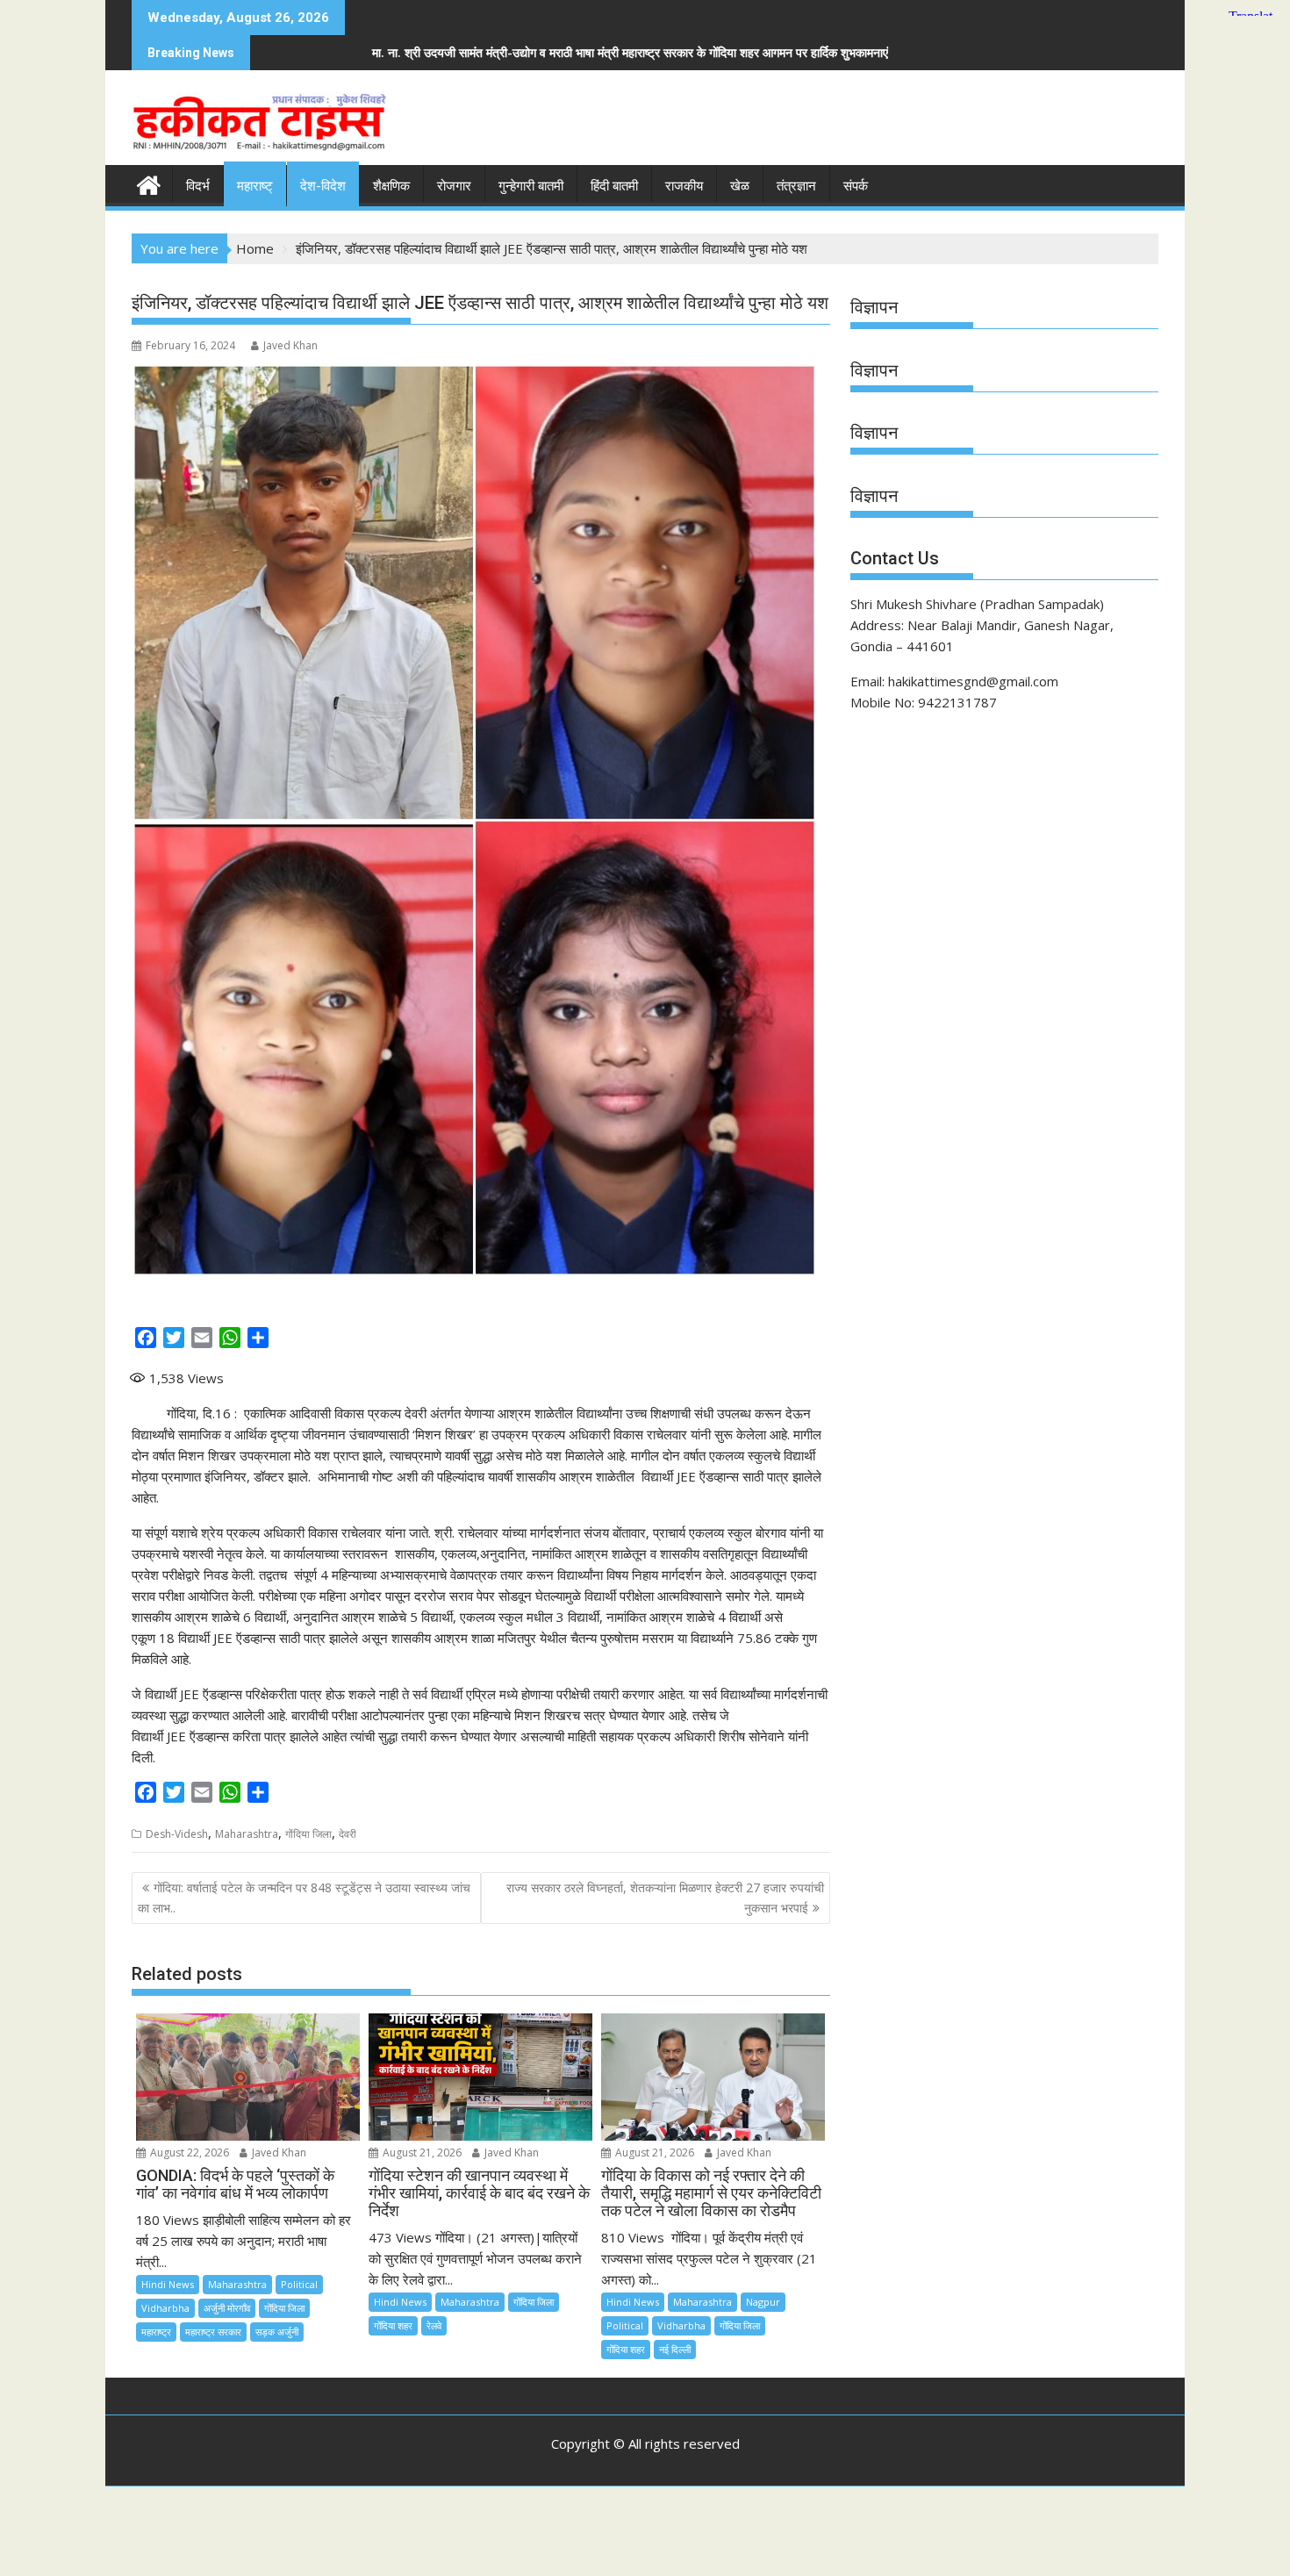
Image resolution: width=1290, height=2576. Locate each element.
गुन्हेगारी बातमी (531, 186)
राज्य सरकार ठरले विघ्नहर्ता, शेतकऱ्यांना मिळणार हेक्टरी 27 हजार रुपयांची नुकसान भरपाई (665, 1897)
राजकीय (684, 186)
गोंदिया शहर (393, 2325)
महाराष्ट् (255, 186)
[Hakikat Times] (149, 183)
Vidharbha (165, 2308)
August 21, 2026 (421, 2153)
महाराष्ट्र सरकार (213, 2332)
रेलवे (434, 2325)
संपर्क (856, 186)
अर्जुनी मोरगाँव (227, 2308)
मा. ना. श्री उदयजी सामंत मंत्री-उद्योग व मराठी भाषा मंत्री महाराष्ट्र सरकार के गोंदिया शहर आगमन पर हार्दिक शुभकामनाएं (314, 52)
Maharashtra (247, 1834)
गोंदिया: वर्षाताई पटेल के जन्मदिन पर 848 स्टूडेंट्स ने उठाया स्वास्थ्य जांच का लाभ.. (304, 1897)
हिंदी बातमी (614, 186)
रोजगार (454, 186)
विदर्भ (198, 186)
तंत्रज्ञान (796, 186)
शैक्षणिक (391, 186)
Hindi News (168, 2284)
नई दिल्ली (675, 2349)
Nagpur (763, 2302)
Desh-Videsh (177, 1834)
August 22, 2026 (188, 2153)
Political (299, 2284)
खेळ (740, 186)
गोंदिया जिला (308, 1834)
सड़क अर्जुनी (277, 2332)
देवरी (348, 1834)
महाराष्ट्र (156, 2332)
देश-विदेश (323, 186)
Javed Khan (290, 345)
